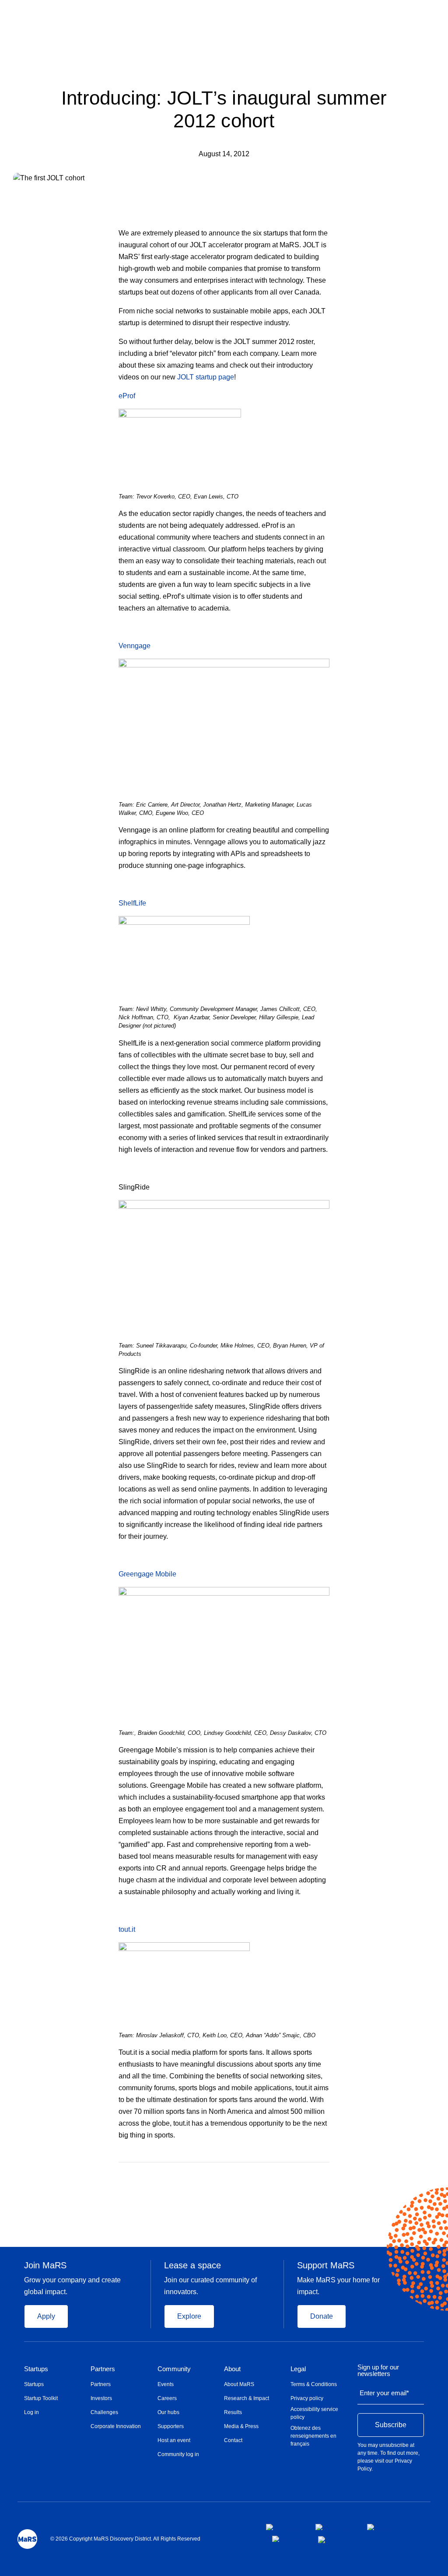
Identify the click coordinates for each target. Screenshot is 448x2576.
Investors (101, 2398)
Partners (103, 2369)
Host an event (174, 2440)
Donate (322, 2316)
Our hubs (168, 2412)
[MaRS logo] (27, 2539)
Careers (167, 2398)
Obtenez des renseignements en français (313, 2436)
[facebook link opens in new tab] (284, 2527)
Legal (298, 2369)
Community (174, 2369)
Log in (31, 2412)
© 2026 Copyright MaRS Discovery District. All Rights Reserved (125, 2539)
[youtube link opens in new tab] (288, 2539)
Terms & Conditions (314, 2384)
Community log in (178, 2454)
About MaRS (239, 2384)
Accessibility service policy (314, 2413)
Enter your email (384, 2393)
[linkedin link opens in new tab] (383, 2527)
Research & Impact (247, 2398)
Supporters (171, 2426)
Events (166, 2384)
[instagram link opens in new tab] (334, 2527)
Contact (233, 2440)
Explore (189, 2316)
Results (233, 2412)
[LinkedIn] (326, 2175)
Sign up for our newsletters (378, 2371)
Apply (46, 2316)
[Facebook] (292, 2175)
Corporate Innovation (116, 2426)
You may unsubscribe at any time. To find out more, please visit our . (388, 2457)
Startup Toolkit (41, 2398)
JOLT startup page (206, 377)
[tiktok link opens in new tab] (322, 2540)
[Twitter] (310, 2175)
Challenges (104, 2412)
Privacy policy (307, 2398)
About (232, 2369)
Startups (36, 2369)
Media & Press (241, 2426)
